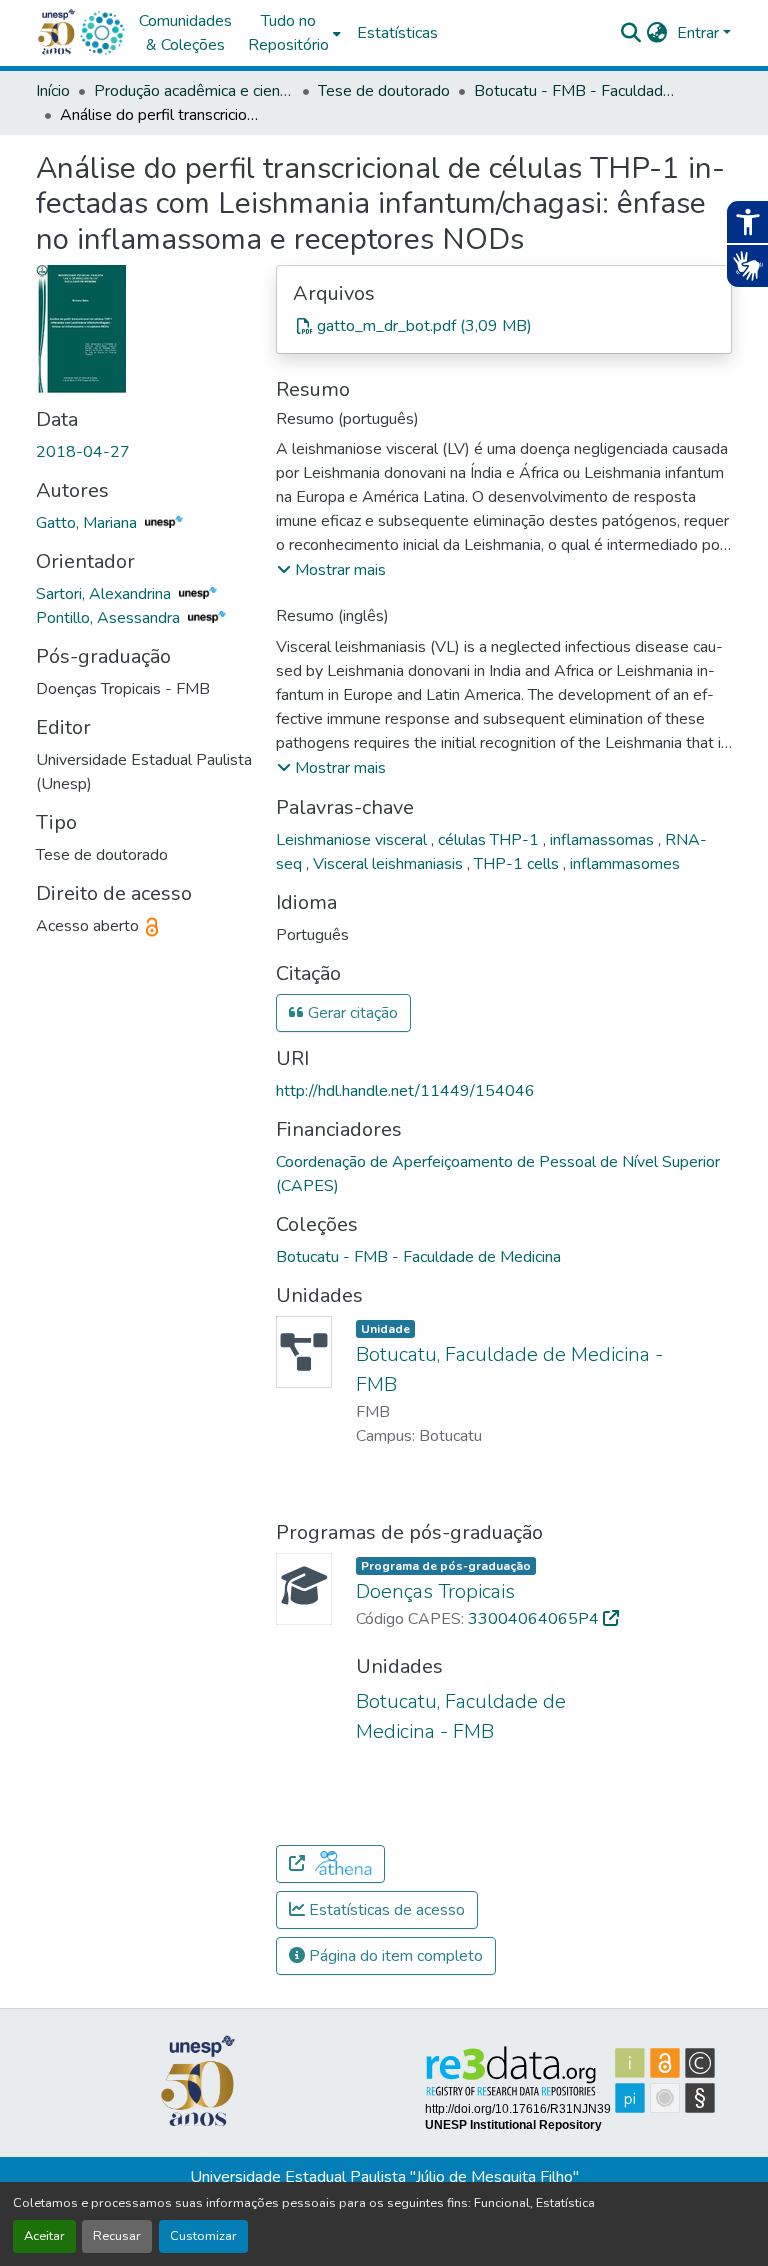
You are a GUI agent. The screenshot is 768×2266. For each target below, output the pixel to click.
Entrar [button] (700, 33)
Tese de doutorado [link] (384, 91)
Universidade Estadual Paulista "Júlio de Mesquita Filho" (384, 2177)
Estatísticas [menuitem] (397, 33)
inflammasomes (625, 864)
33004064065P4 (535, 1619)
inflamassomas (604, 840)
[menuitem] (294, 33)
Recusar (117, 2236)
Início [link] (53, 91)
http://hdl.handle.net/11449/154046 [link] (405, 1091)
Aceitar (44, 2236)
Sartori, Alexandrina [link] (105, 594)
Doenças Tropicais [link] (435, 1591)
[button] (102, 33)
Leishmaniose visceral (353, 840)
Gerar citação (351, 1013)
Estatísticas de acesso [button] (385, 1910)
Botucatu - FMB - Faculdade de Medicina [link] (574, 91)
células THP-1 (490, 840)
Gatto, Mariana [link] (88, 523)
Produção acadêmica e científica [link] (194, 91)
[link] (504, 326)
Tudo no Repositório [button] (288, 33)
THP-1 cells (518, 864)
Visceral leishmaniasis (390, 864)
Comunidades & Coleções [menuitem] (185, 33)
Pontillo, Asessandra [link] (110, 618)
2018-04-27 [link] (83, 452)
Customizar (203, 2236)
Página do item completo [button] (394, 1956)
